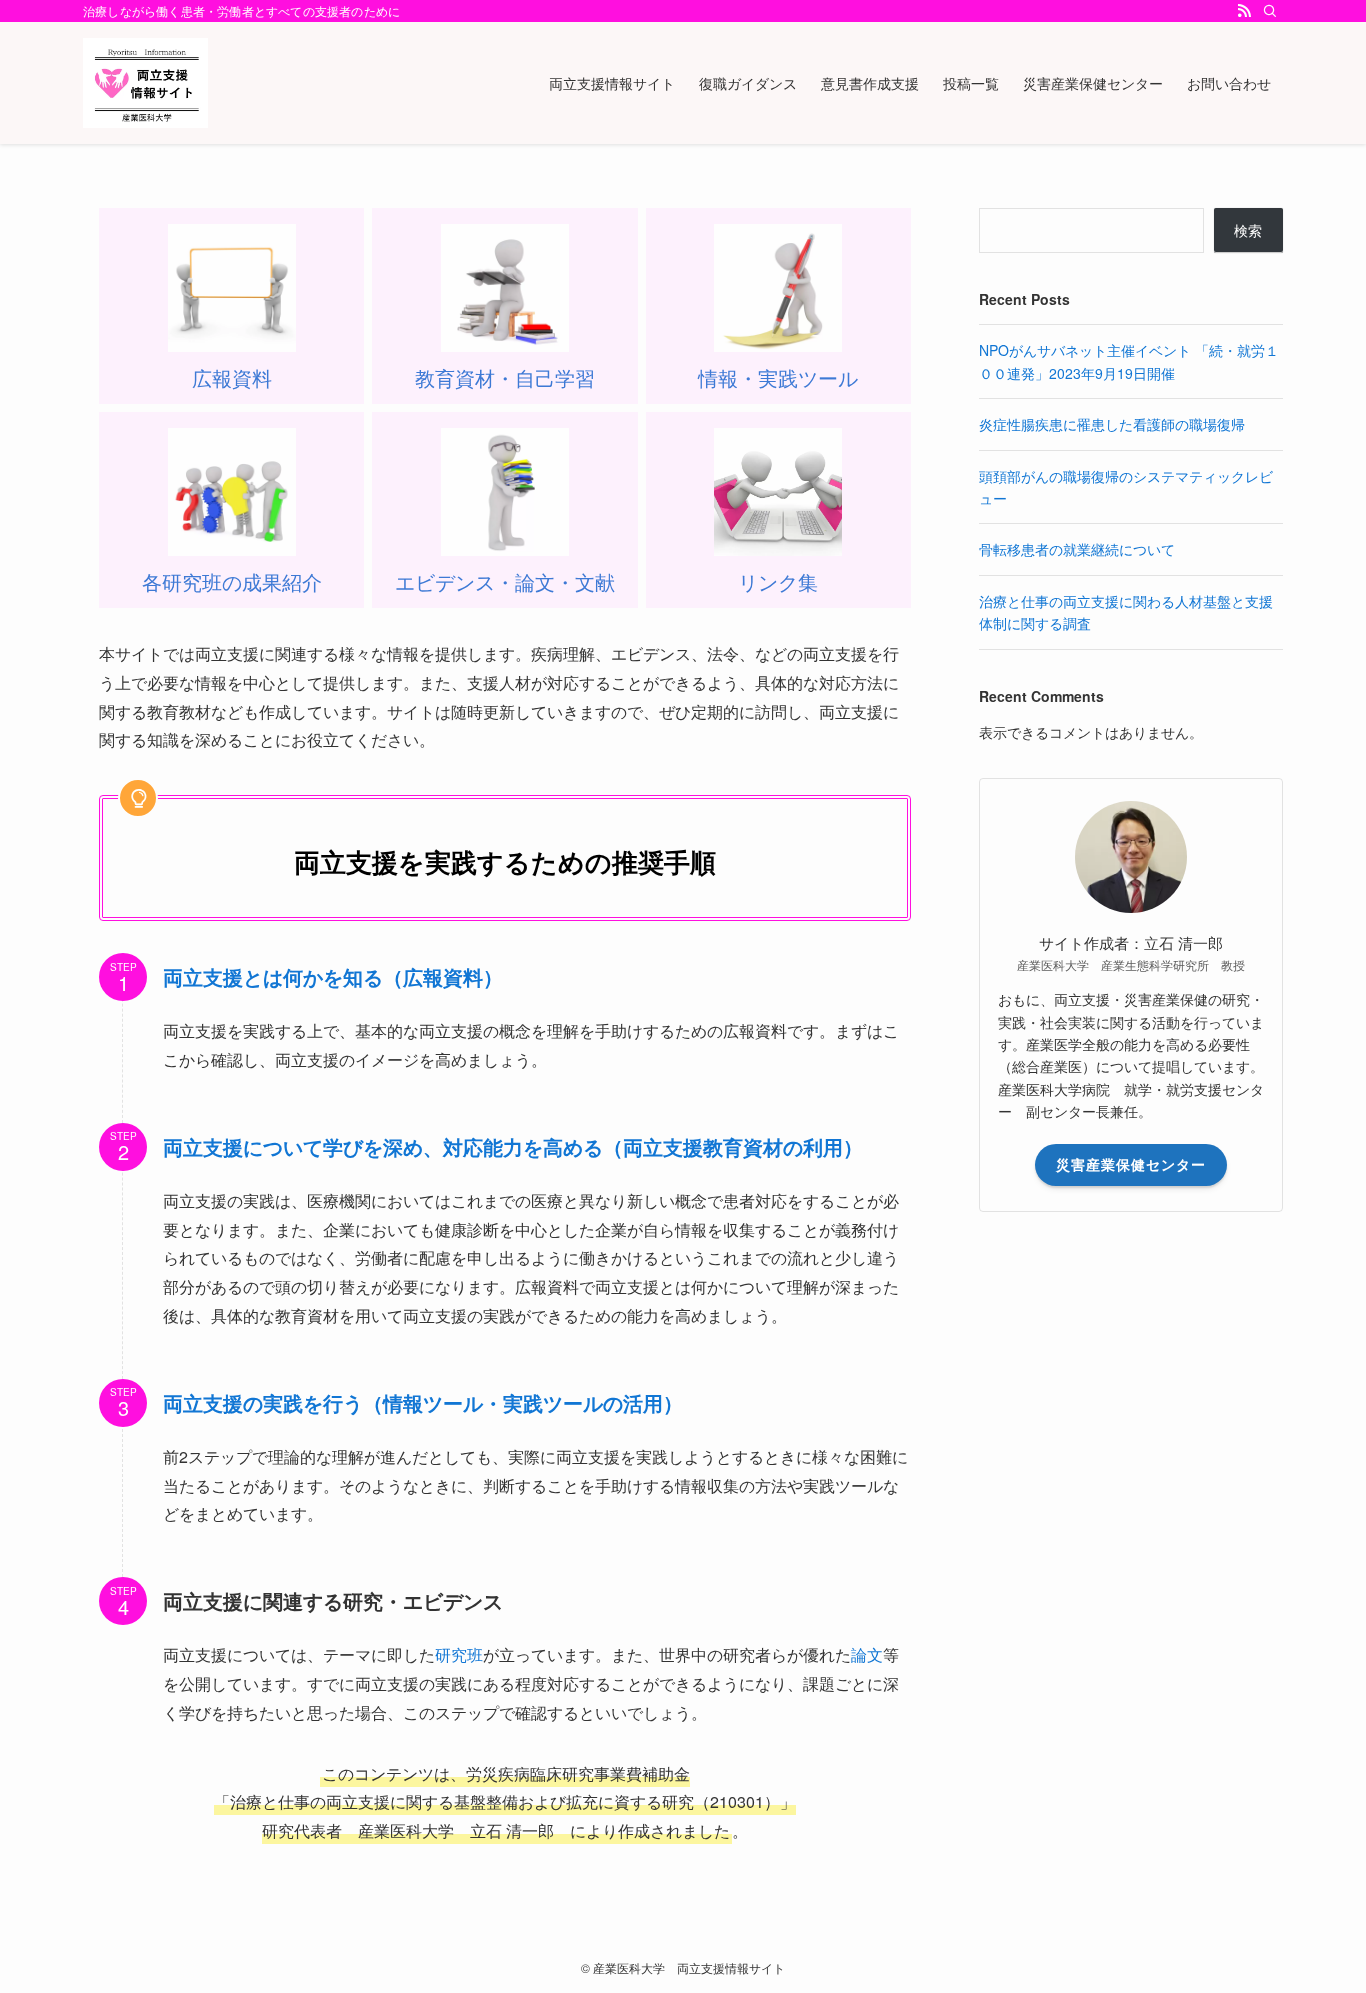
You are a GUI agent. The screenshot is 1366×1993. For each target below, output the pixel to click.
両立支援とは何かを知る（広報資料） (333, 976)
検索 (1248, 230)
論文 (867, 1654)
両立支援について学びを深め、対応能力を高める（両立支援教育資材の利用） (513, 1146)
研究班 (459, 1654)
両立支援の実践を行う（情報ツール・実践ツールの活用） (423, 1402)
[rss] (1244, 11)
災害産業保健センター (1131, 1164)
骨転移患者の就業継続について (1077, 549)
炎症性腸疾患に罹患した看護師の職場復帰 (1112, 424)
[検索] (1270, 11)
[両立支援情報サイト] (145, 83)
